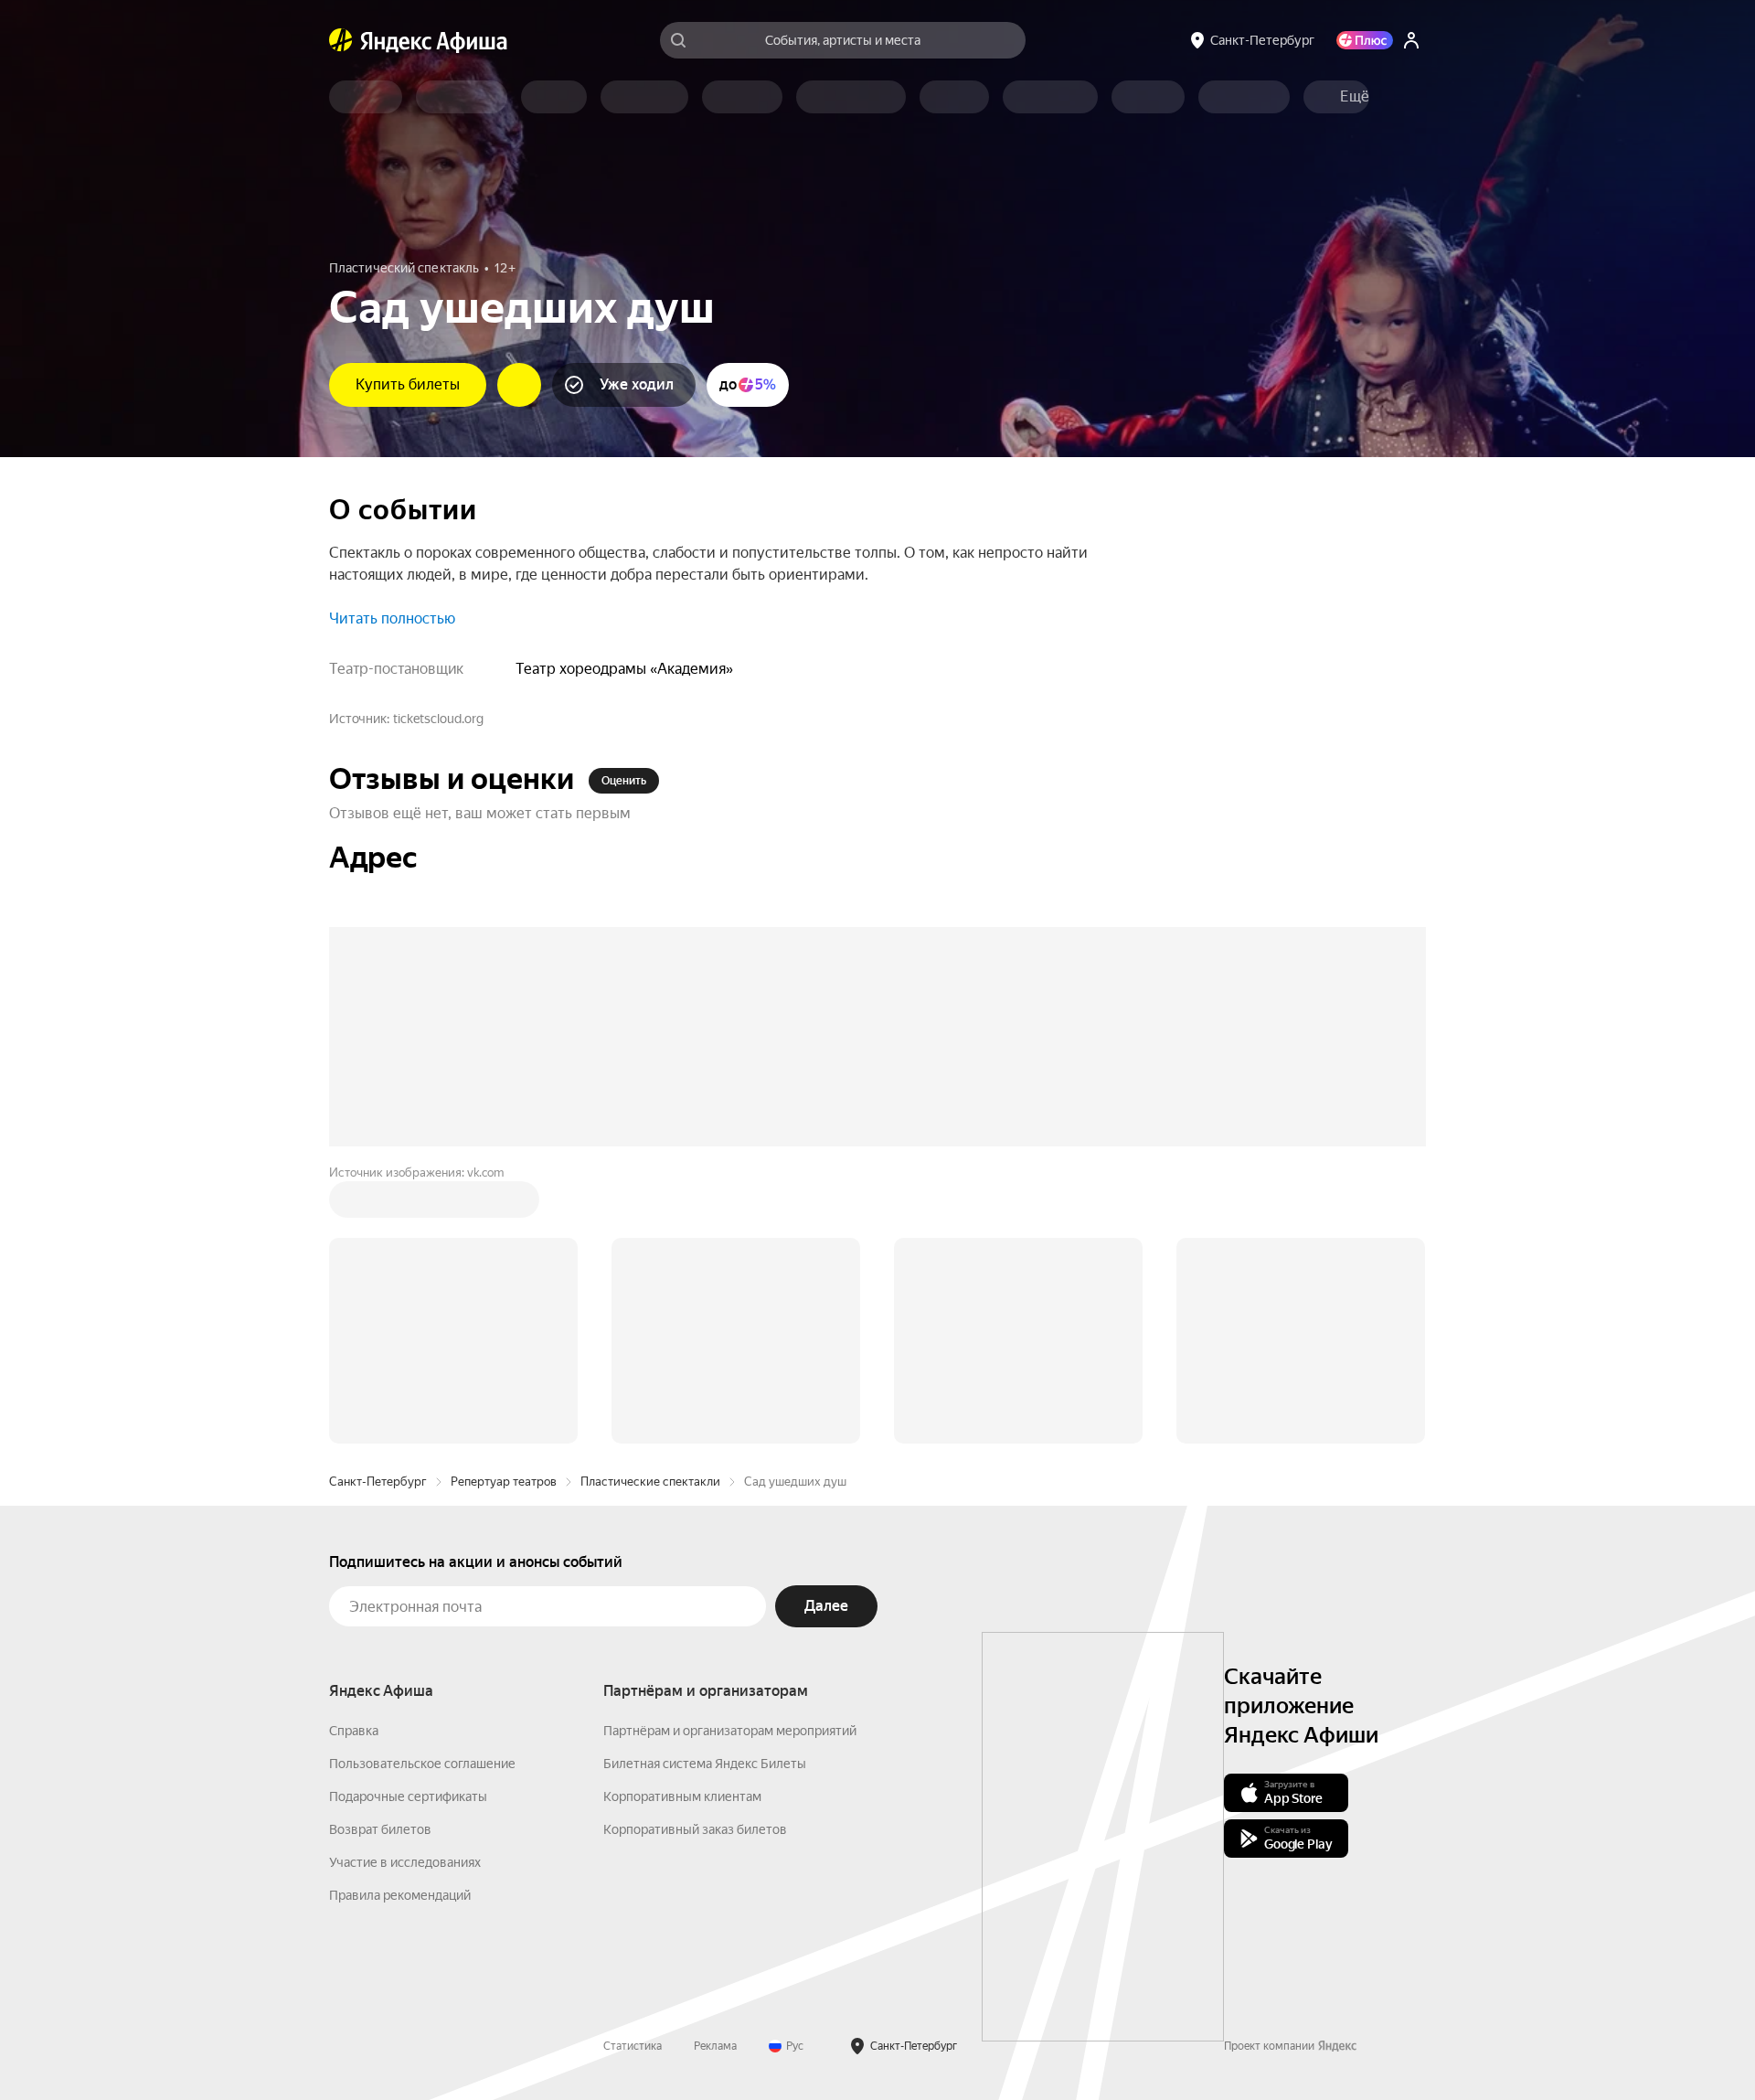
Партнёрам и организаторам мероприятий (730, 1731)
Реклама (715, 2046)
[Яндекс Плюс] (1365, 40)
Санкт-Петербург (378, 1482)
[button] (1355, 97)
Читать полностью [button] (392, 618)
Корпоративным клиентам (682, 1796)
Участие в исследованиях (405, 1862)
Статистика (633, 2046)
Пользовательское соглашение (422, 1764)
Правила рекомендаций (400, 1895)
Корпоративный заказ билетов (695, 1829)
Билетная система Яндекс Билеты (705, 1764)
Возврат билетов (380, 1829)
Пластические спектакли (650, 1482)
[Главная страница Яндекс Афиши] (341, 40)
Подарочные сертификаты (408, 1796)
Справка (354, 1731)
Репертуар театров (504, 1482)
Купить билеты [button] (408, 384)
